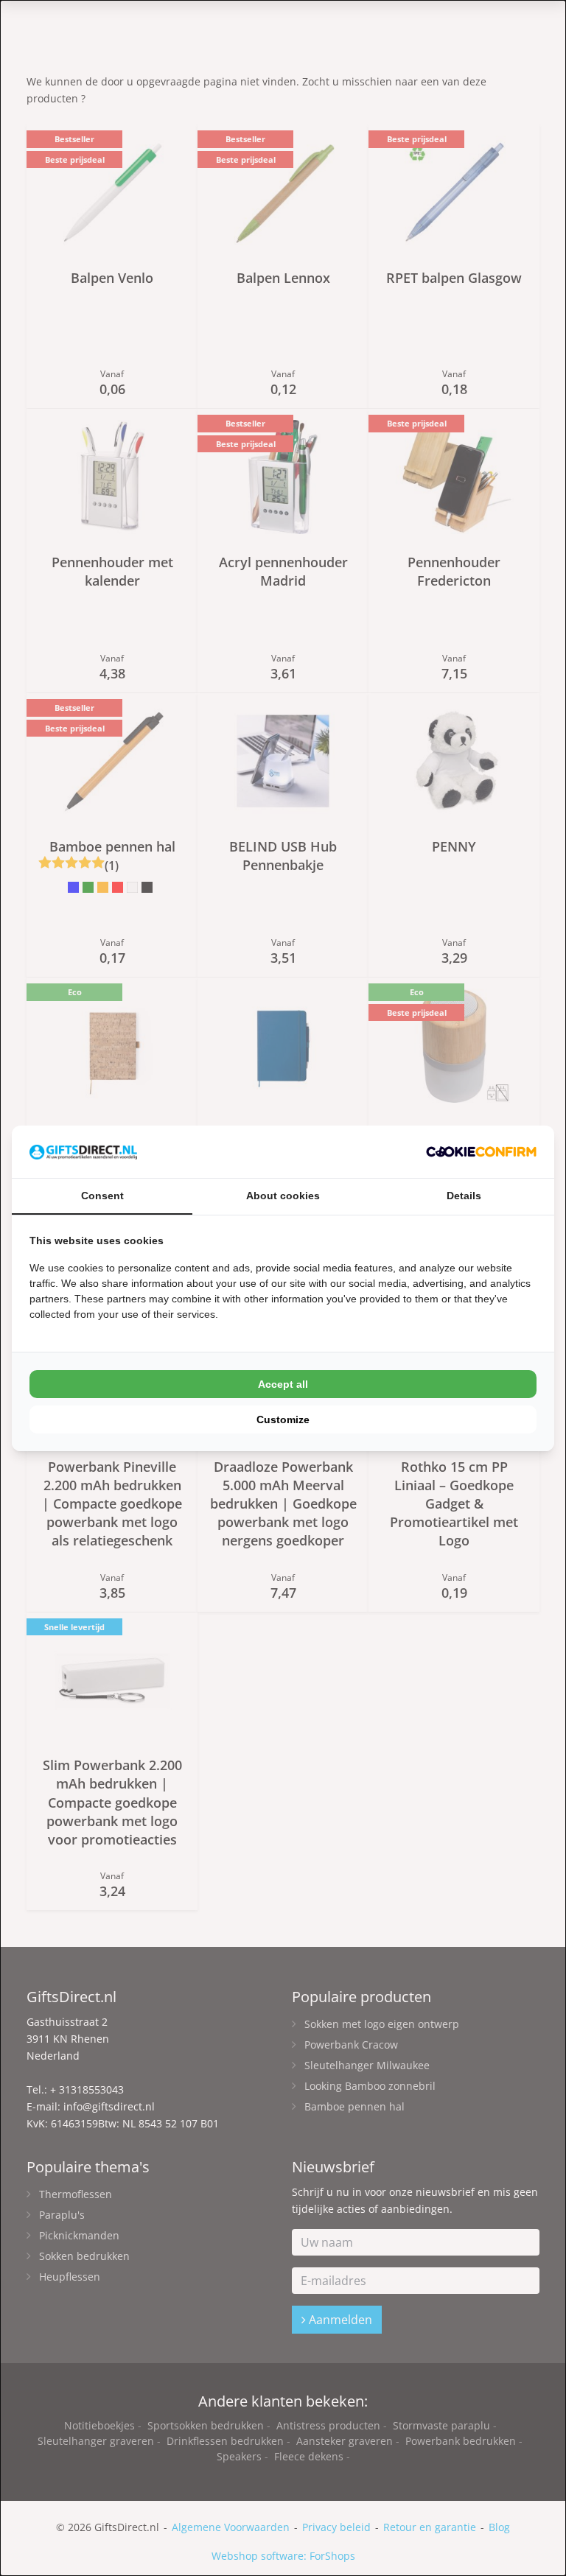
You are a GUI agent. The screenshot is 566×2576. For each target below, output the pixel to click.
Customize (283, 1419)
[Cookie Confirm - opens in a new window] (481, 1152)
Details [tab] (464, 1196)
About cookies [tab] (283, 1196)
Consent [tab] (102, 1196)
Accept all (283, 1384)
